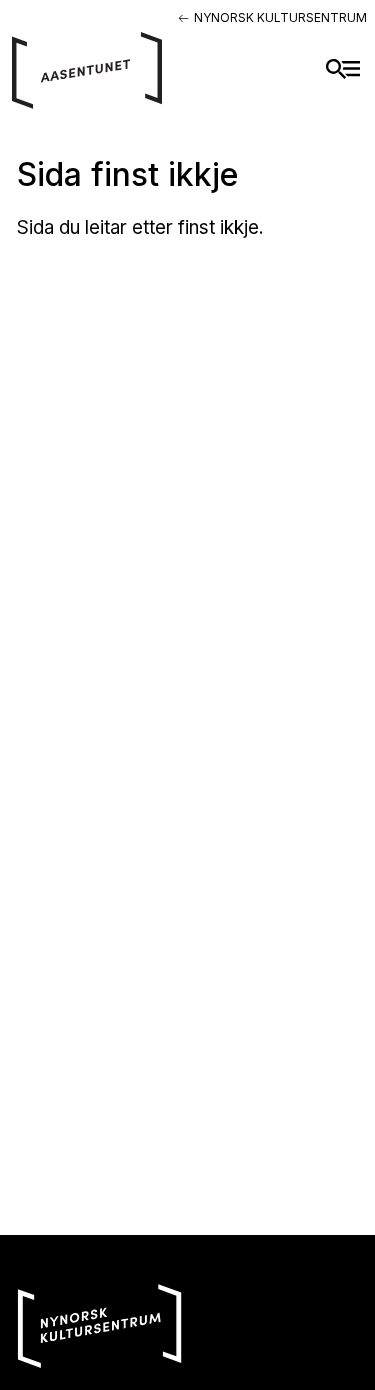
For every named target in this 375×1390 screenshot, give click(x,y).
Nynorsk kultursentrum (280, 17)
